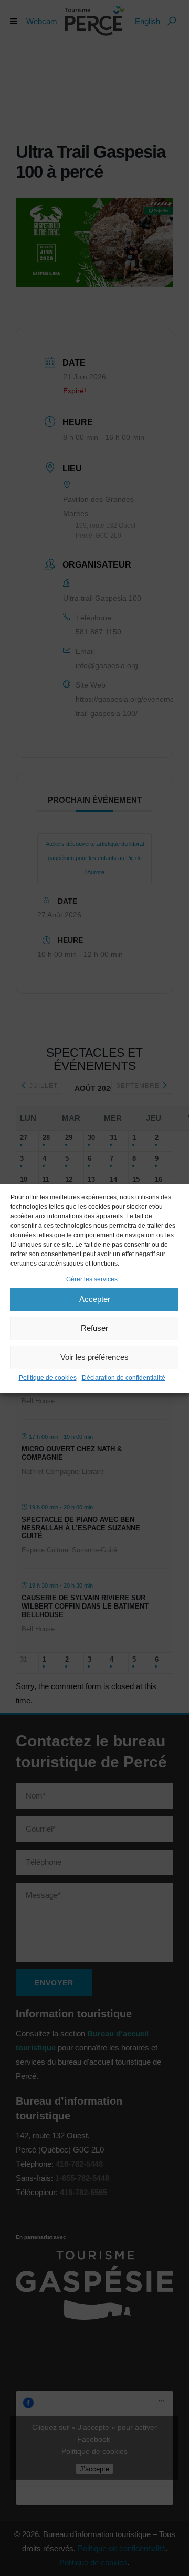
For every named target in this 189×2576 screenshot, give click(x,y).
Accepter (95, 1299)
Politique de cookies (48, 1378)
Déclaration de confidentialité (124, 1378)
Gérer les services (92, 1279)
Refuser (94, 1328)
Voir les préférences (94, 1357)
